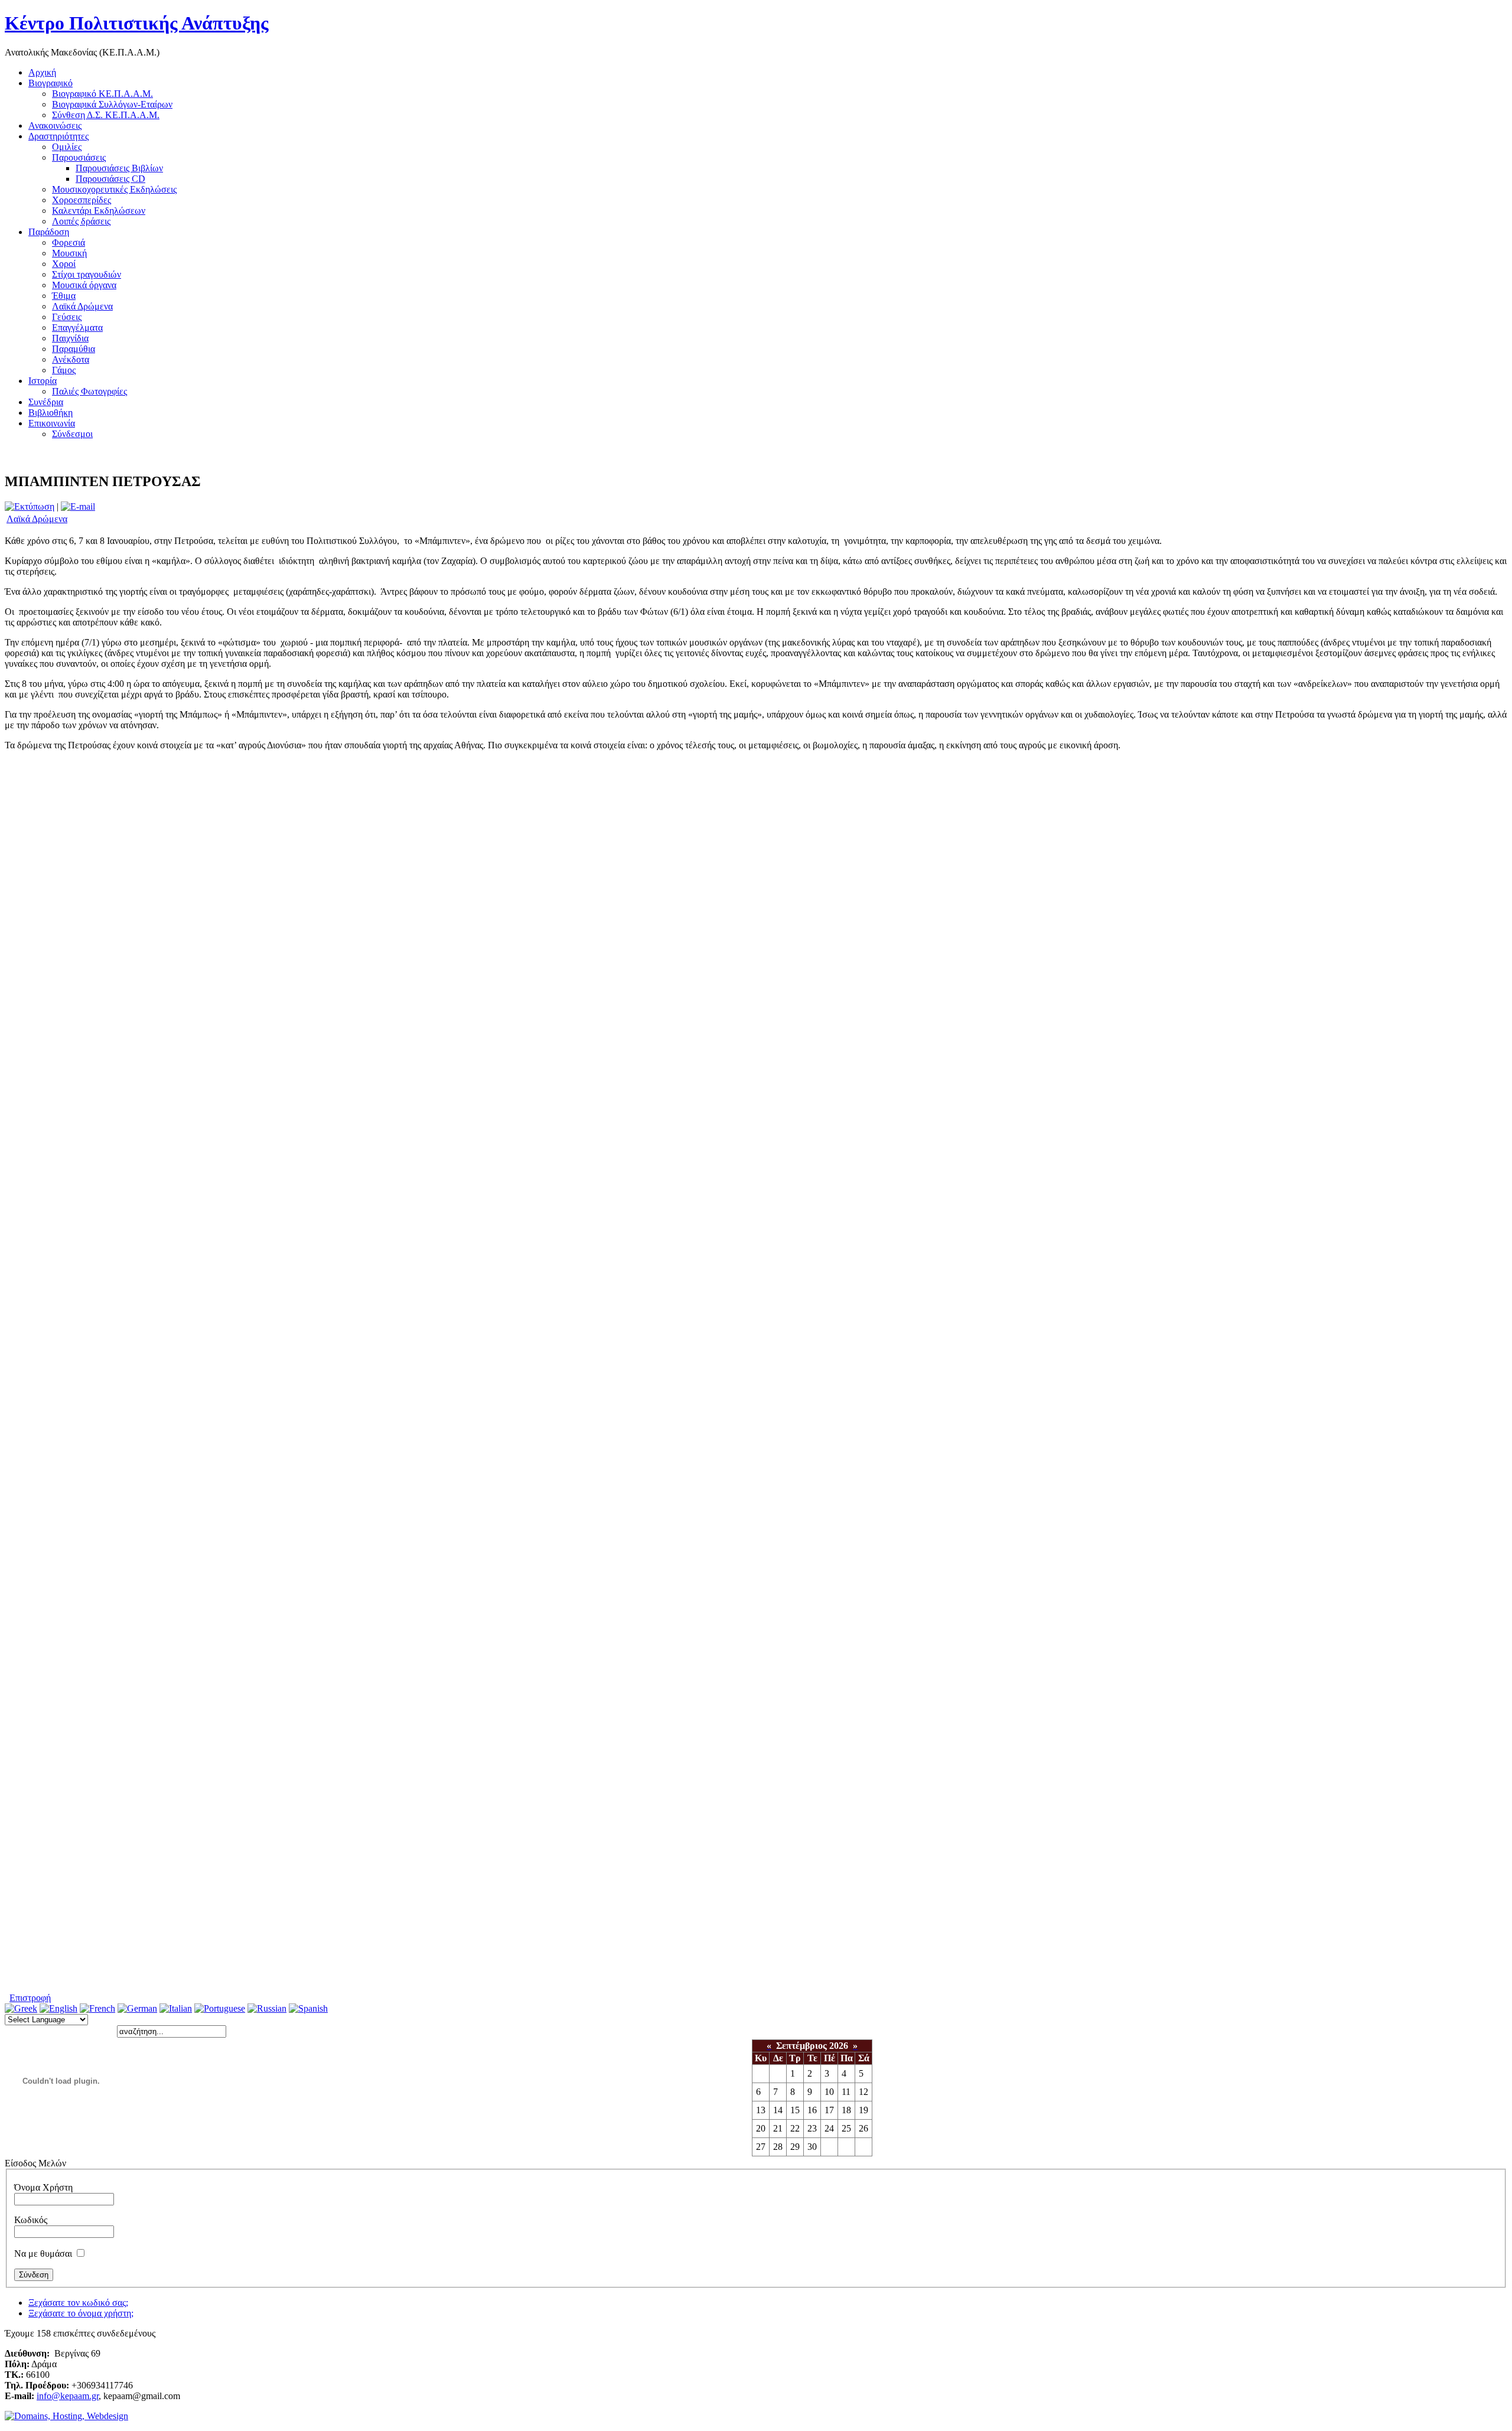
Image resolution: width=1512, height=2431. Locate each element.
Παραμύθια (74, 349)
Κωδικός (31, 2220)
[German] (137, 2008)
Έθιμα (64, 296)
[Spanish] (308, 2008)
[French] (97, 2008)
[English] (58, 2008)
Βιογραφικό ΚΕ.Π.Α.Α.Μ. (102, 94)
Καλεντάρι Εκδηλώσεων (99, 211)
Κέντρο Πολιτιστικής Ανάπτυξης (137, 23)
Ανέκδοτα (71, 359)
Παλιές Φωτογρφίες (89, 391)
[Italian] (176, 2008)
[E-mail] (78, 506)
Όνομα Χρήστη (43, 2187)
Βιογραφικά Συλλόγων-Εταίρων (112, 104)
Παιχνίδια (70, 338)
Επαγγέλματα (77, 327)
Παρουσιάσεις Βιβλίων (119, 168)
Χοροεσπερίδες (82, 200)
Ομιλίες (67, 147)
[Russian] (267, 2008)
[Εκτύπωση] (30, 506)
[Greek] (21, 2008)
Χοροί (64, 264)
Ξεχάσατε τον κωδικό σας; (78, 2303)
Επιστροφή (30, 1998)
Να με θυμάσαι (43, 2254)
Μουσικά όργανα (84, 285)
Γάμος (64, 370)
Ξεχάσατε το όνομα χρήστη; (81, 2313)
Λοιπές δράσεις (81, 221)
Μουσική (69, 253)
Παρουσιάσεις (79, 157)
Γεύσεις (67, 317)
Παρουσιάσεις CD (110, 179)
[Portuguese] (220, 2008)
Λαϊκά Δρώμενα (82, 306)
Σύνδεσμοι (72, 434)
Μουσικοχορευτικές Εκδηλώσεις (114, 189)
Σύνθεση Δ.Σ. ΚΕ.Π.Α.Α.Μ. (106, 115)
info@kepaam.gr (68, 2396)
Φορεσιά (69, 242)
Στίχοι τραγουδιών (87, 274)
